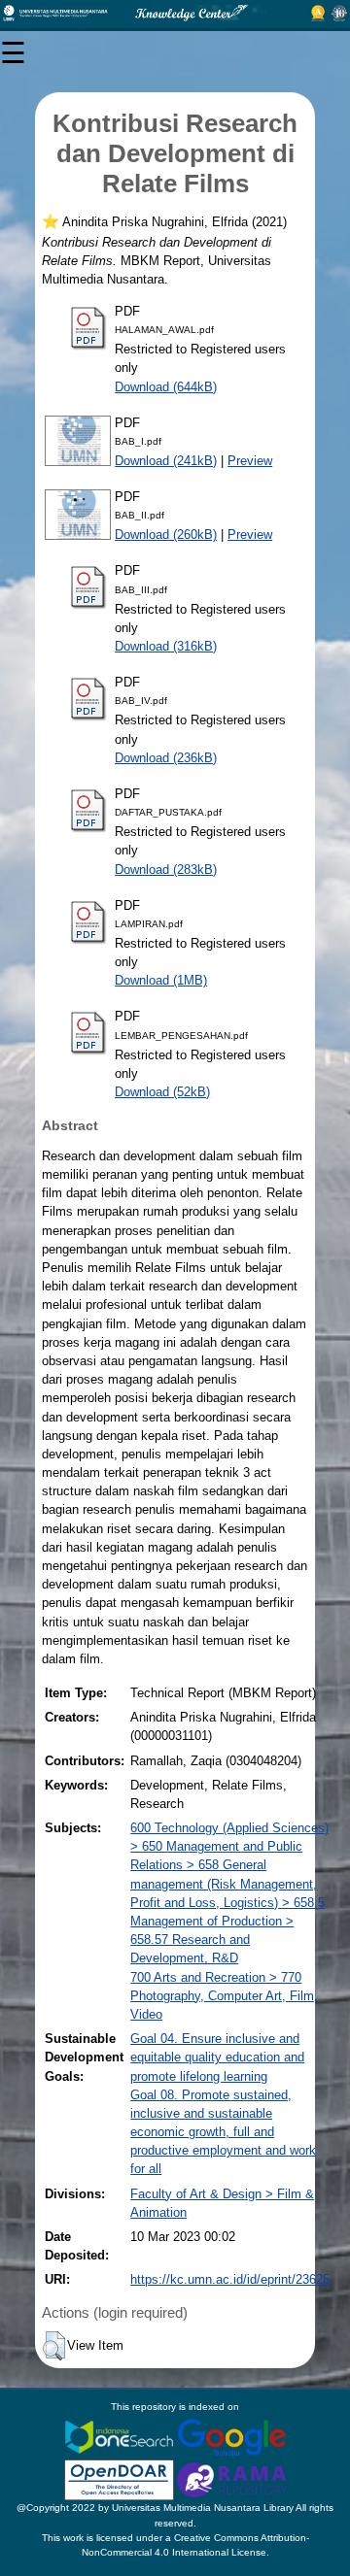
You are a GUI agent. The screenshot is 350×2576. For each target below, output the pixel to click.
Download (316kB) (166, 646)
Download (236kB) (166, 758)
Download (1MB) (161, 980)
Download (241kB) (166, 461)
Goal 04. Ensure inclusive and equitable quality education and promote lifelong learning (217, 2057)
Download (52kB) (162, 1092)
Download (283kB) (166, 870)
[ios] (121, 2436)
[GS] (232, 2436)
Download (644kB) (166, 387)
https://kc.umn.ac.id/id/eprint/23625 (230, 2279)
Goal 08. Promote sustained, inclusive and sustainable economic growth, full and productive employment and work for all (223, 2132)
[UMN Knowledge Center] (175, 13)
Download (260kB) (166, 535)
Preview (250, 461)
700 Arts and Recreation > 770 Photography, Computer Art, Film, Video (224, 1996)
